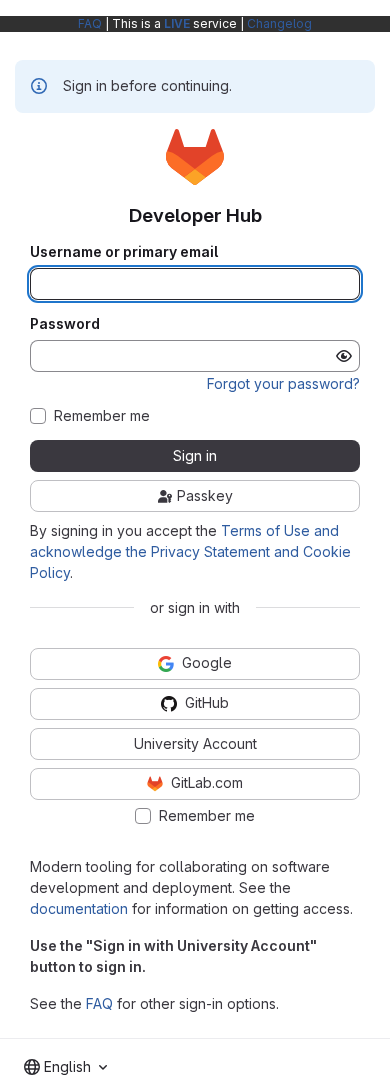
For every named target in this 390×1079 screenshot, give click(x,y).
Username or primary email (124, 252)
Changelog (279, 23)
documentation (79, 908)
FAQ (90, 23)
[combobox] (65, 1067)
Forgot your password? (283, 383)
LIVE (177, 23)
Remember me (102, 416)
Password (65, 324)
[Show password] (344, 356)
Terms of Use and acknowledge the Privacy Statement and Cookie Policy (190, 551)
